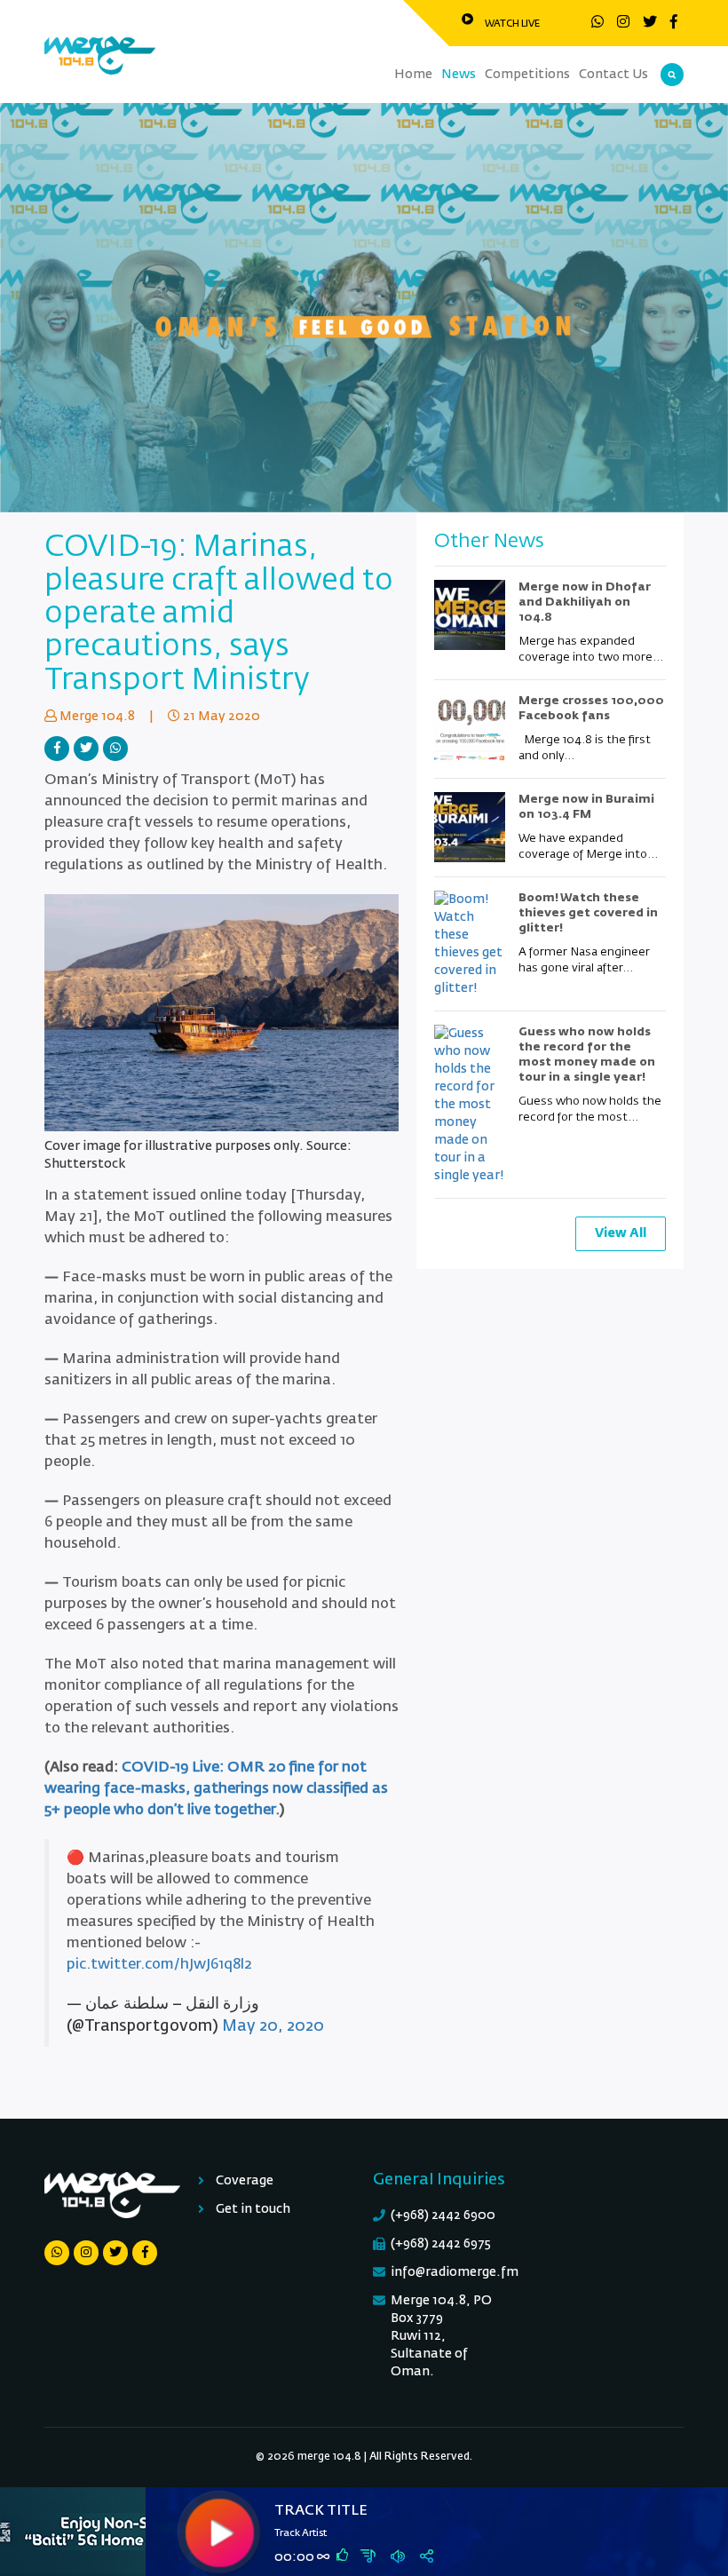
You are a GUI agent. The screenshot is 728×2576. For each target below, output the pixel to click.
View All (621, 1233)
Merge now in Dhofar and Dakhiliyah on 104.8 (585, 602)
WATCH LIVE (512, 24)
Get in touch (253, 2209)
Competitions (527, 75)
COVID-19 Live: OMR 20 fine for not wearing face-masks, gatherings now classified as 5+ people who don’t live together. (216, 1789)
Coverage (245, 2181)
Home (413, 75)
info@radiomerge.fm (455, 2272)
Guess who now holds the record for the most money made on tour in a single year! (587, 1055)
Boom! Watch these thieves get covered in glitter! (588, 913)
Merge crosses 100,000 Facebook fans (591, 709)
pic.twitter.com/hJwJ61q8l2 (159, 1965)
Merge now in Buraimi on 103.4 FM (586, 807)
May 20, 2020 (273, 2026)
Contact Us (613, 75)
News (459, 75)
